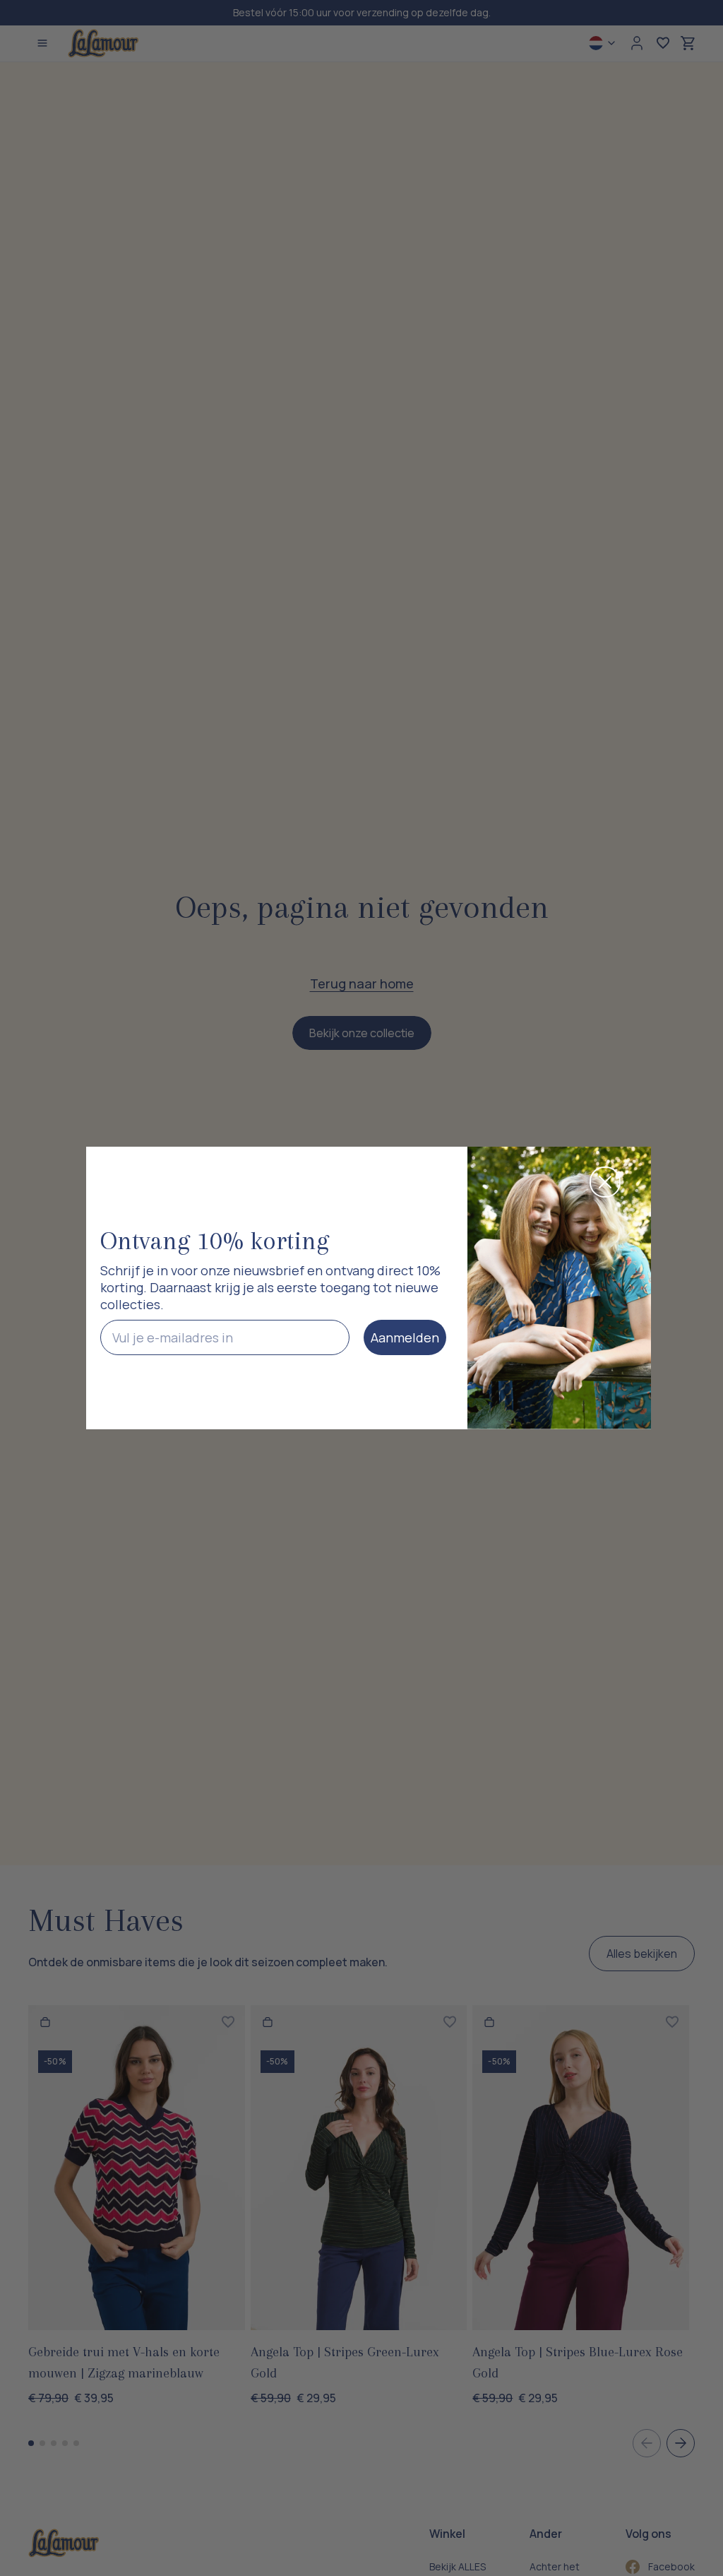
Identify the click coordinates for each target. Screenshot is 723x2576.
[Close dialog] (605, 1182)
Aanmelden (405, 1337)
